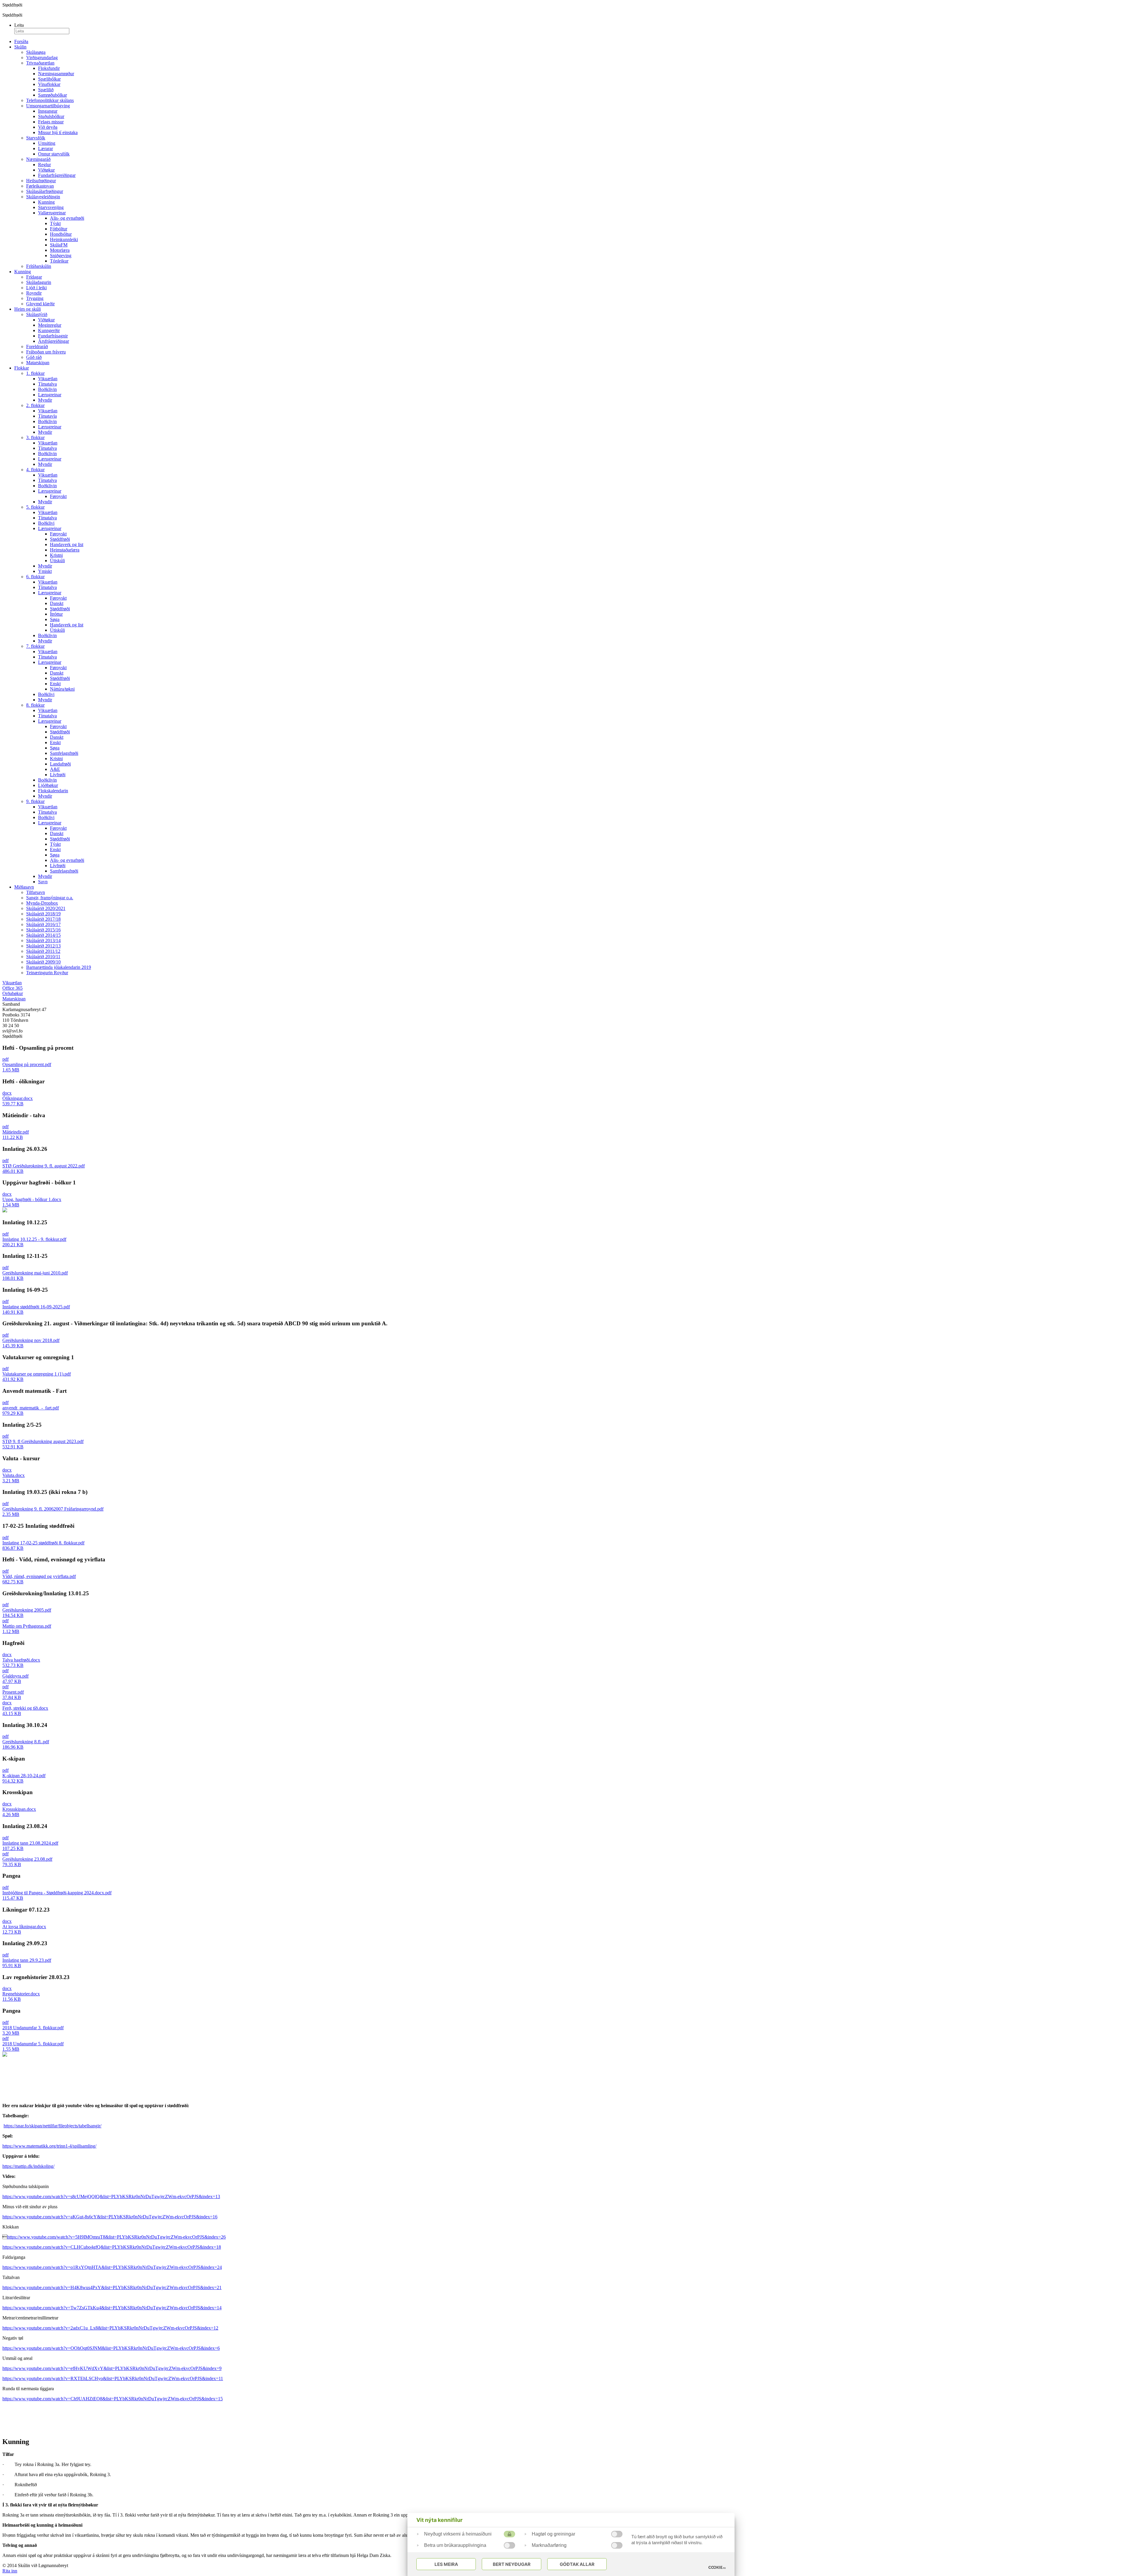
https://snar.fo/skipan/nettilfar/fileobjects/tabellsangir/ (52, 2126)
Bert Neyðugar (512, 2564)
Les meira (446, 2564)
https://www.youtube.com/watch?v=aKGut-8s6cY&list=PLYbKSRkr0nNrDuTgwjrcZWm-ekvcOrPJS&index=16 (110, 2217)
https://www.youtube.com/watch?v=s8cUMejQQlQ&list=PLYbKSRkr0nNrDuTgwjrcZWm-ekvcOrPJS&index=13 (111, 2197)
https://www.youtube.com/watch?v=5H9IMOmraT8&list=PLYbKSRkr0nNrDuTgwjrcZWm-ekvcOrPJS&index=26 (116, 2237)
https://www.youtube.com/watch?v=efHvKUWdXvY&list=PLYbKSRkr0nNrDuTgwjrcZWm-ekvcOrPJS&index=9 (112, 2368)
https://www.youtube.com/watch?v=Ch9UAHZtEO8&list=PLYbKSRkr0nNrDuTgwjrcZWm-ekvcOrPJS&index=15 (113, 2399)
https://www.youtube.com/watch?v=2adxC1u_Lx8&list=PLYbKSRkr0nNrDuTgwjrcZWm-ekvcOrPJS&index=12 (110, 2328)
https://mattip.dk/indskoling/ (28, 2166)
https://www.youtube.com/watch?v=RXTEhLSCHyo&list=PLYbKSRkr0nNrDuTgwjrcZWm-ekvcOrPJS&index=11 (113, 2378)
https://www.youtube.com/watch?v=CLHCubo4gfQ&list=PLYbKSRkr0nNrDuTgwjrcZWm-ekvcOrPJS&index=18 (112, 2247)
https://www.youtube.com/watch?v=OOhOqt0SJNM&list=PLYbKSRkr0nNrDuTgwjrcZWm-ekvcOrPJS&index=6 (111, 2348)
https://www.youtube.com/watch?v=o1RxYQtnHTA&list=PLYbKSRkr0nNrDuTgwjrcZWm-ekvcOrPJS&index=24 (112, 2267)
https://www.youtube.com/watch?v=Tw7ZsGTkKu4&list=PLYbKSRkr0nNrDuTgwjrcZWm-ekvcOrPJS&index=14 (112, 2308)
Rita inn (10, 2571)
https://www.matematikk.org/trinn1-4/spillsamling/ (49, 2146)
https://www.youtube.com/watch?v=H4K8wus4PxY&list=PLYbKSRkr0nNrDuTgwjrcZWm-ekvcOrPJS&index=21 (112, 2287)
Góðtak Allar (577, 2564)
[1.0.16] (717, 2567)
